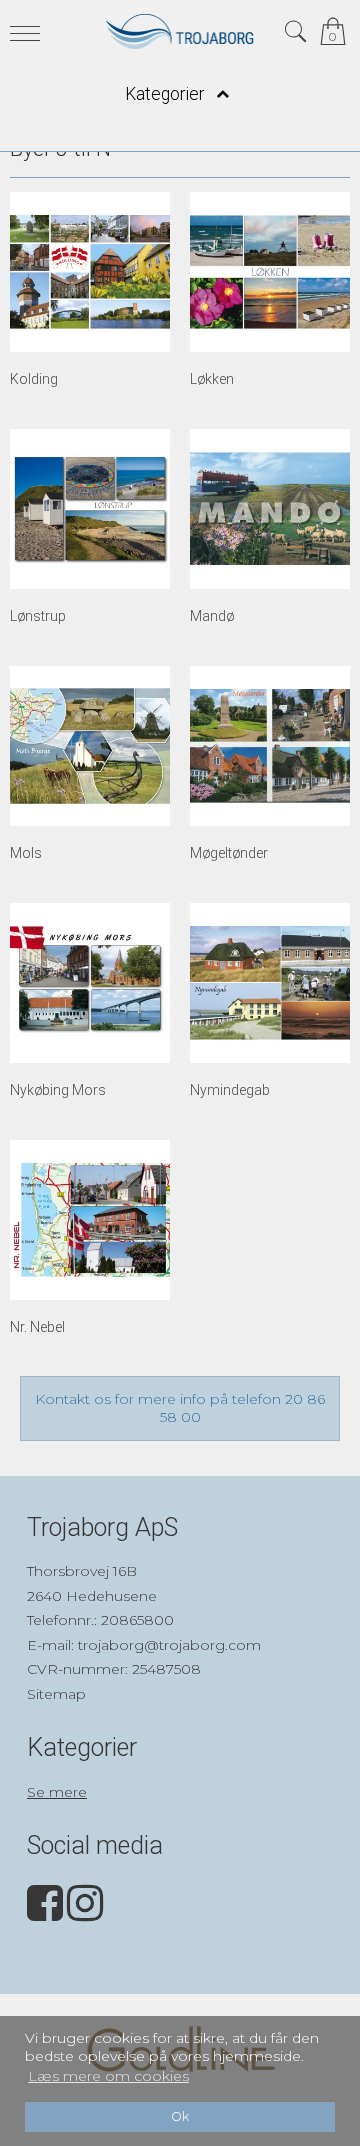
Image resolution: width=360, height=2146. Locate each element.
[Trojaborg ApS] (180, 31)
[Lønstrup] (90, 509)
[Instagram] (85, 1913)
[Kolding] (90, 272)
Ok (180, 2116)
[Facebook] (45, 1913)
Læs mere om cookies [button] (108, 2076)
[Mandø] (270, 509)
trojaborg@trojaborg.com (169, 1645)
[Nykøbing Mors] (90, 983)
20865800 (137, 1620)
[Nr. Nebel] (90, 1220)
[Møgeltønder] (270, 746)
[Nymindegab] (270, 983)
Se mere (57, 1792)
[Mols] (90, 746)
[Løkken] (270, 272)
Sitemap (56, 1694)
